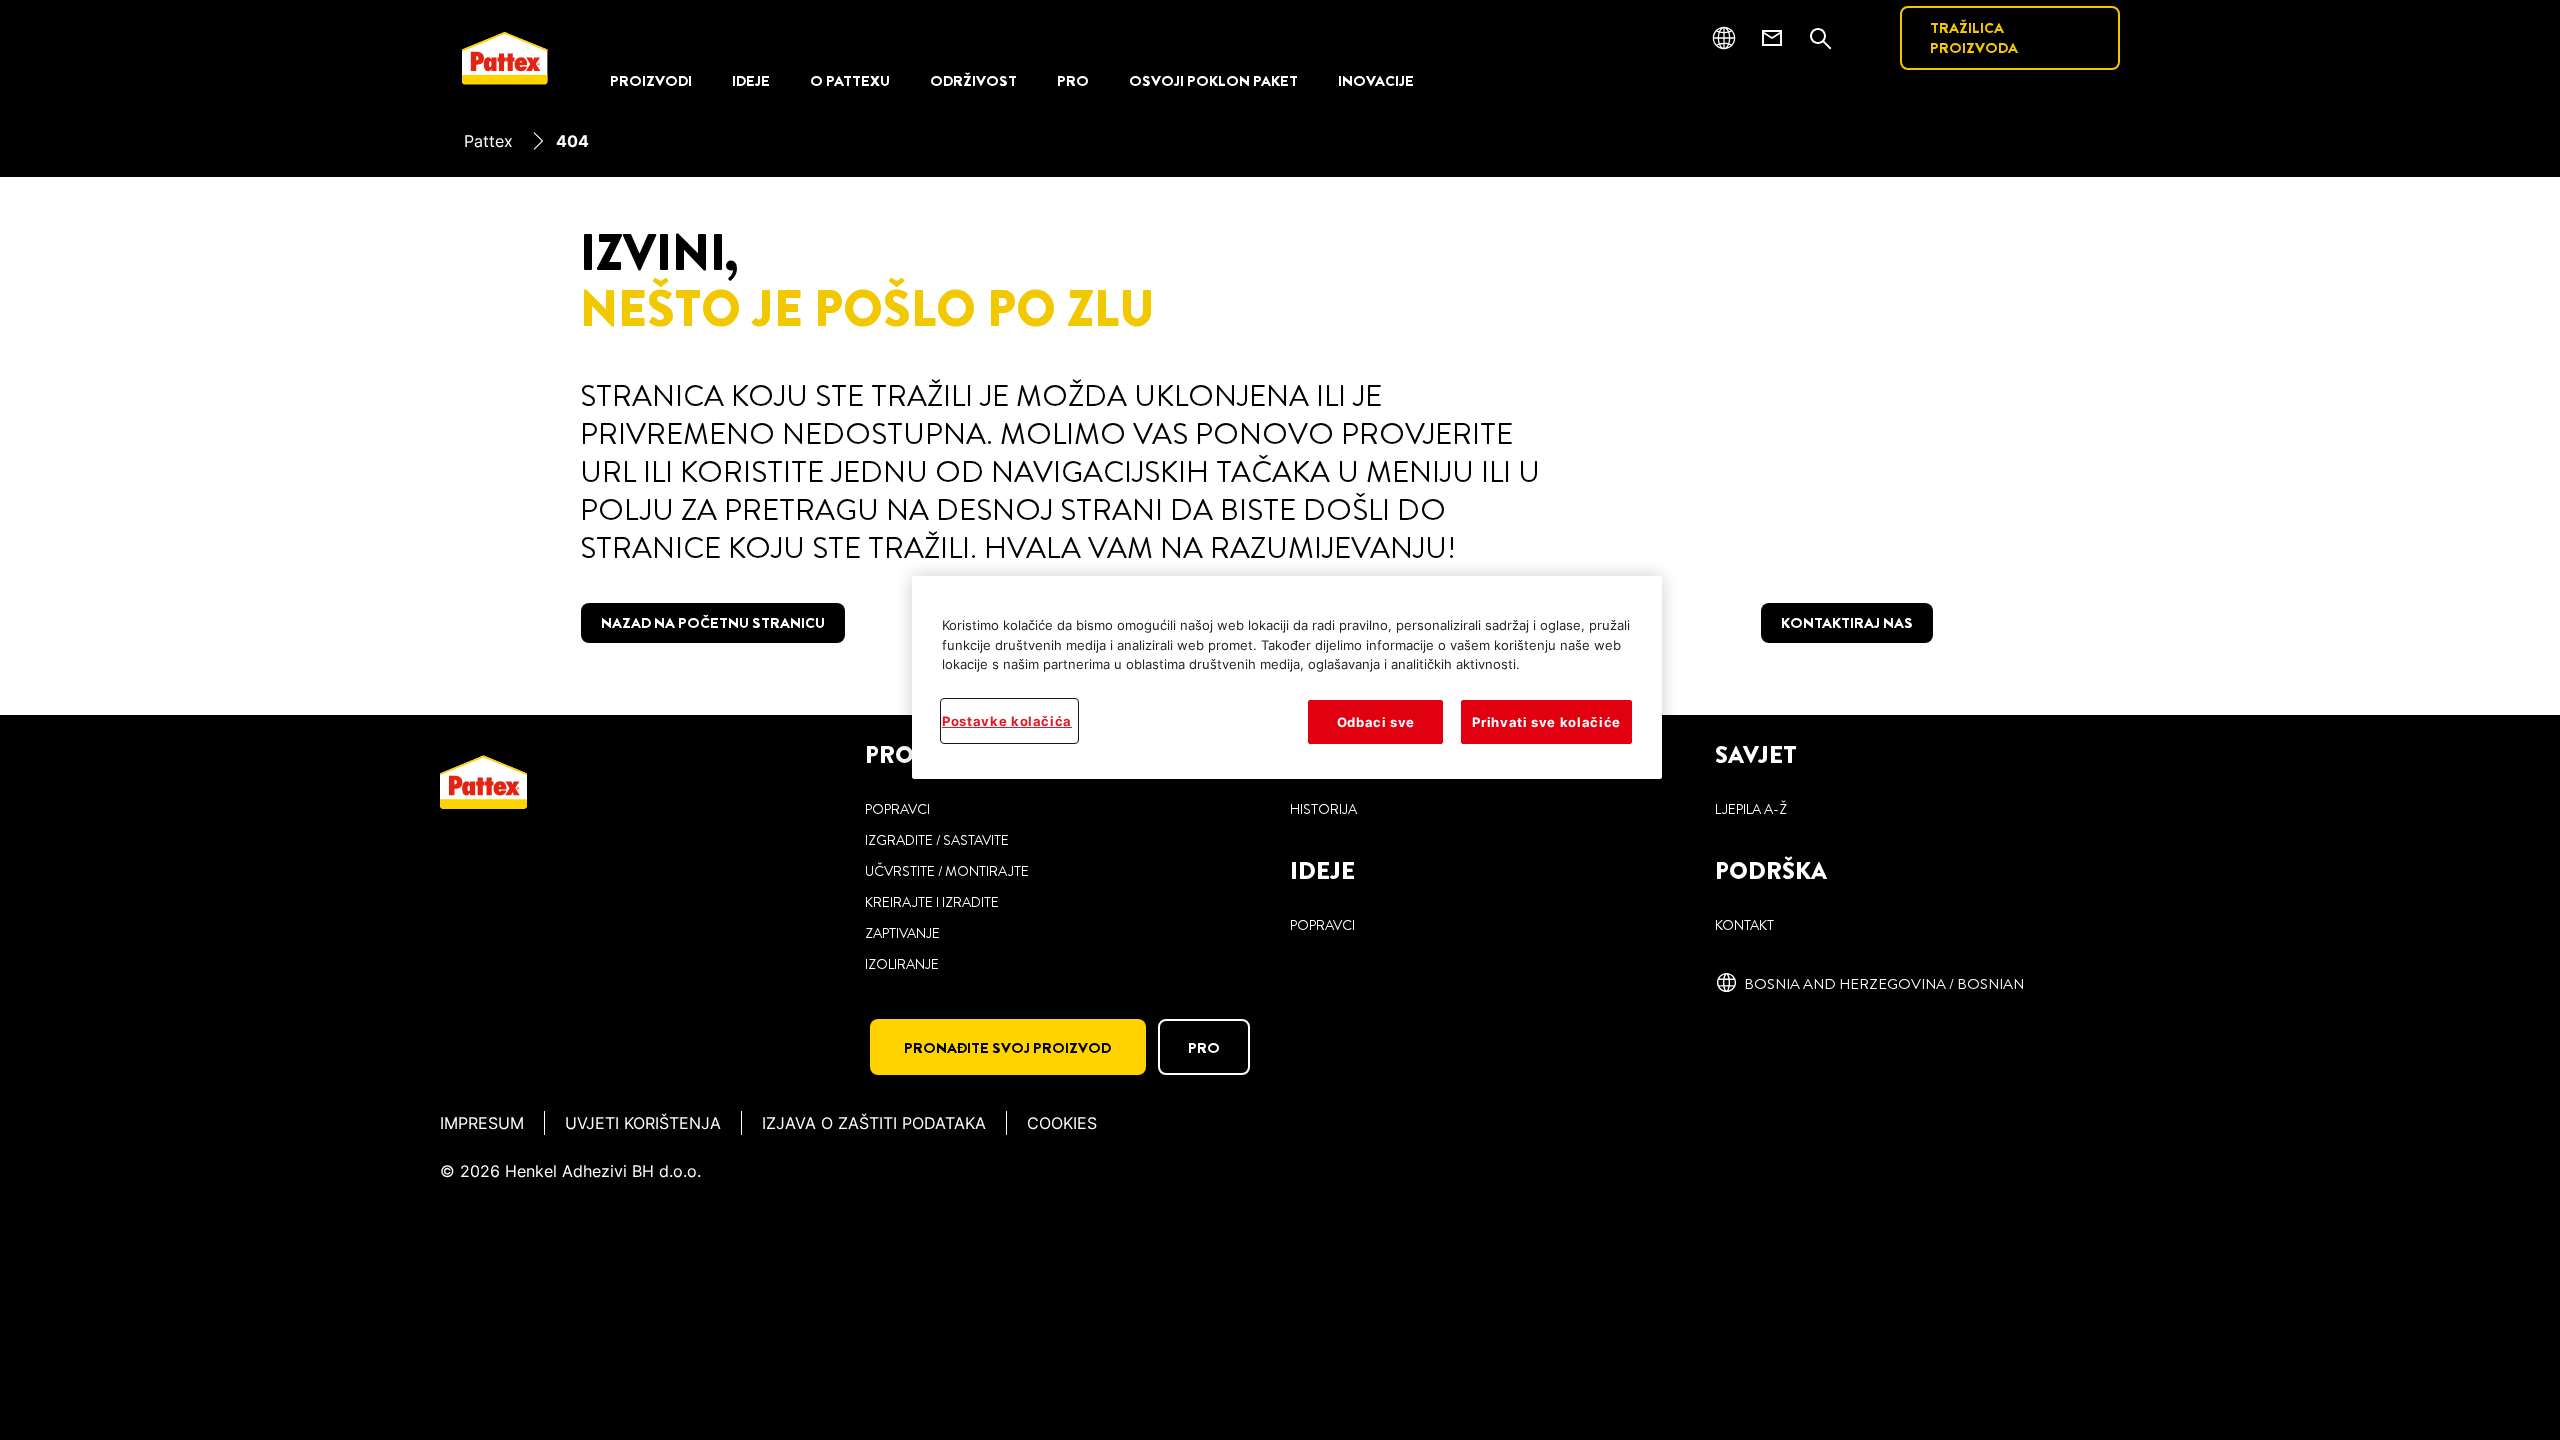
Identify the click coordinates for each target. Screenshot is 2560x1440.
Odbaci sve (1376, 722)
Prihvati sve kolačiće (1546, 722)
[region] (1287, 677)
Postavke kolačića (1007, 721)
